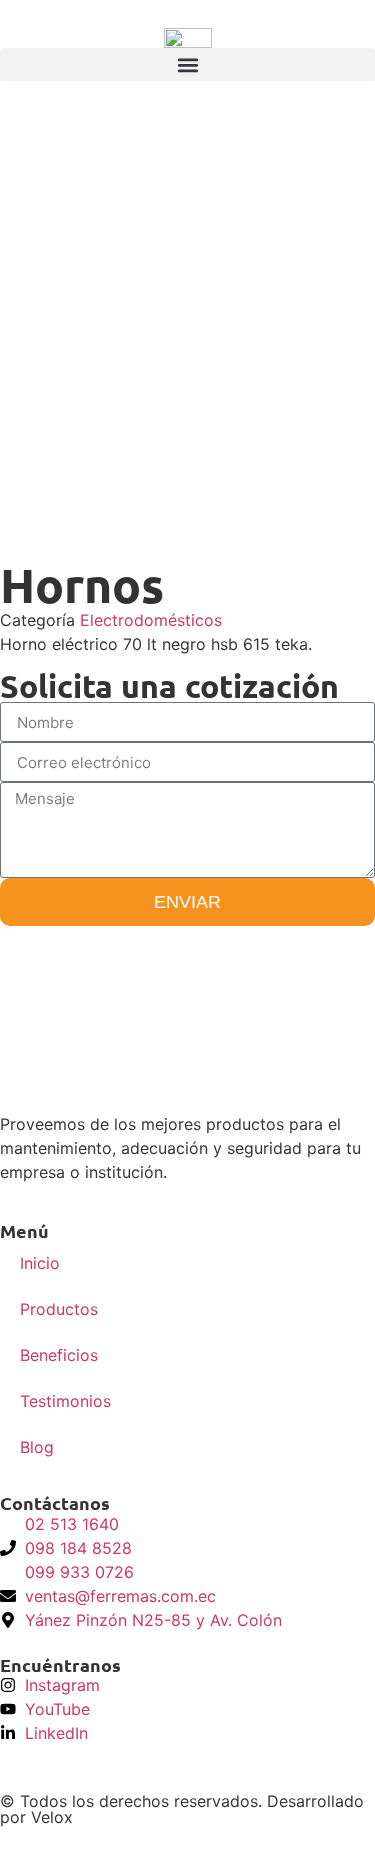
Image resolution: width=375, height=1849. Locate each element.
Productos (59, 1309)
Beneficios (59, 1355)
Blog (37, 1447)
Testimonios (65, 1401)
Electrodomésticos (151, 620)
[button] (187, 64)
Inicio (40, 1263)
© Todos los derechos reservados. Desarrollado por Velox (182, 1809)
